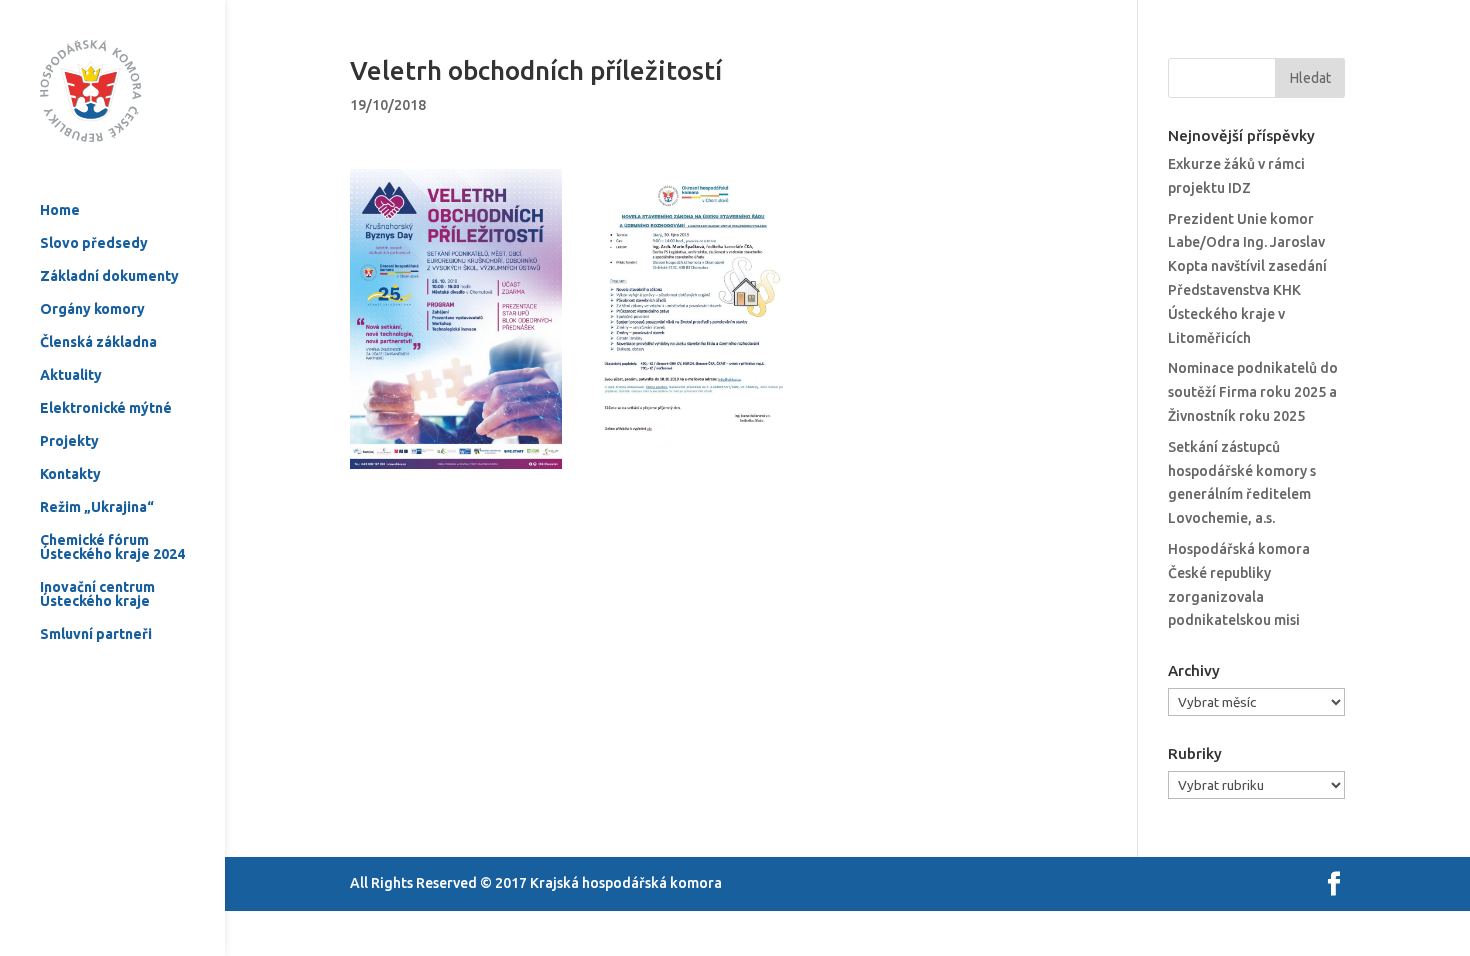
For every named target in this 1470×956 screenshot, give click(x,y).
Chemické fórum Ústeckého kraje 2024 (112, 547)
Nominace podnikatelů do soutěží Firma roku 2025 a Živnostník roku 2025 (1253, 392)
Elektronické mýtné (106, 408)
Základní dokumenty (109, 276)
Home (60, 210)
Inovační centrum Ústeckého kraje (97, 594)
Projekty (69, 441)
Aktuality (71, 375)
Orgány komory (92, 309)
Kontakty (70, 474)
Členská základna (98, 342)
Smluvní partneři (96, 634)
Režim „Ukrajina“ (97, 507)
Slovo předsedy (94, 243)
